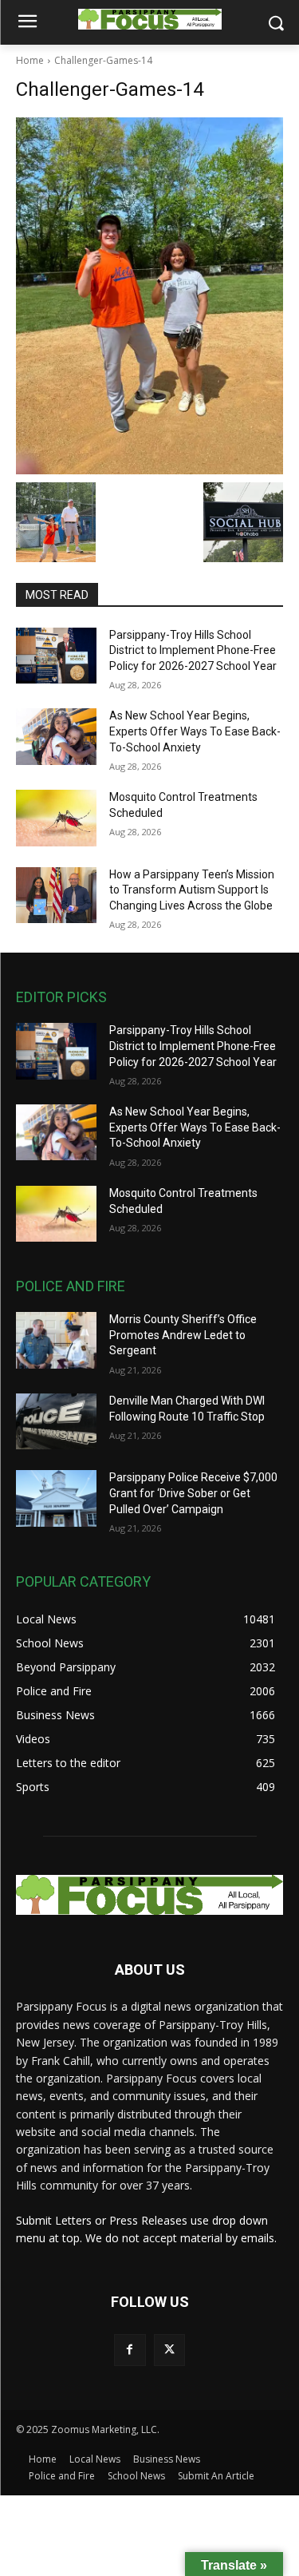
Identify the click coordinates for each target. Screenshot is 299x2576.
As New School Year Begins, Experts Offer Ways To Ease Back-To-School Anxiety (195, 731)
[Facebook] (130, 2350)
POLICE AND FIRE (71, 1286)
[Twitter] (169, 2350)
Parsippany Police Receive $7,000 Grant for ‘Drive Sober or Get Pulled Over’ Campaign (193, 1493)
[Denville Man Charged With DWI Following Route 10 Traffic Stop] (56, 1421)
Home (30, 60)
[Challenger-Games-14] (149, 296)
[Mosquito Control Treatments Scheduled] (56, 818)
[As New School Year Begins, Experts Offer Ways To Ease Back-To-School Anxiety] (56, 736)
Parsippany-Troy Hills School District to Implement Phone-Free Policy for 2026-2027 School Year (193, 650)
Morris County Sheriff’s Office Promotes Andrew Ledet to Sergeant (183, 1335)
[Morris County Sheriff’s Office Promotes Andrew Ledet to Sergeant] (56, 1340)
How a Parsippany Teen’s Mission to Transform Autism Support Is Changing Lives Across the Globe (192, 890)
